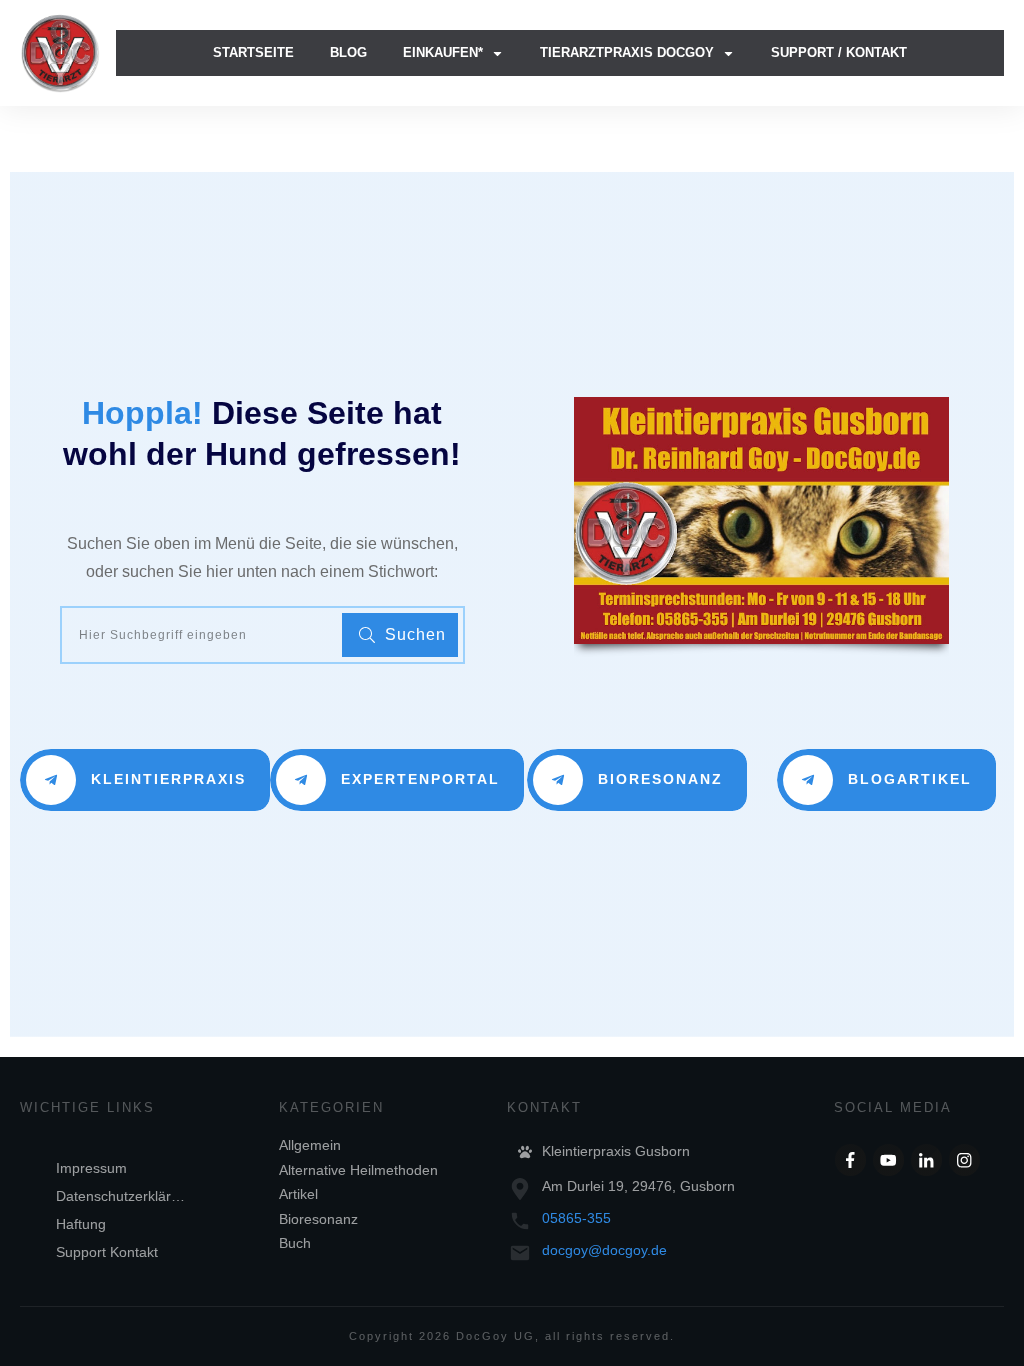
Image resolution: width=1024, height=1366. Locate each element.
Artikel (298, 1194)
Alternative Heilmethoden (358, 1170)
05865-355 (576, 1218)
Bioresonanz (318, 1219)
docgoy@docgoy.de (604, 1250)
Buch (295, 1243)
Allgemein (310, 1145)
